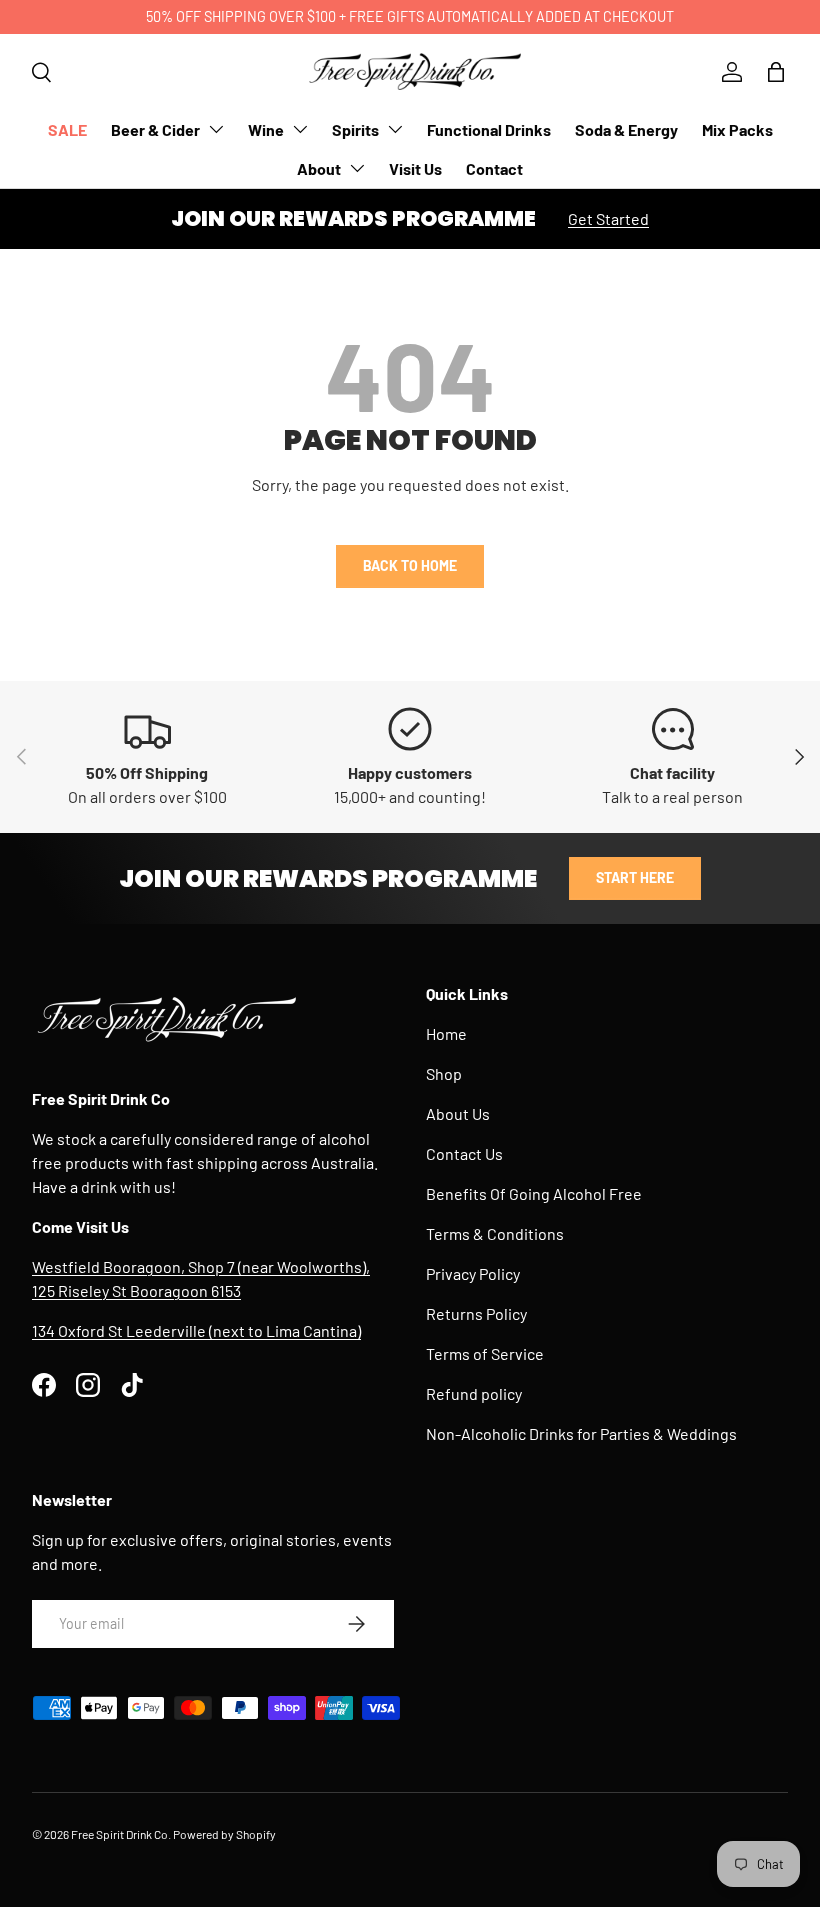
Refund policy (474, 1393)
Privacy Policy (473, 1273)
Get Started (608, 218)
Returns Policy (476, 1313)
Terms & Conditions (495, 1233)
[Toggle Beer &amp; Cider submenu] (216, 129)
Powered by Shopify (224, 1834)
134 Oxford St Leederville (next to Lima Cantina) (196, 1330)
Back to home (410, 565)
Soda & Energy (626, 129)
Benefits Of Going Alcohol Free (534, 1193)
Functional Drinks (489, 129)
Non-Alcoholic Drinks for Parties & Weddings (581, 1433)
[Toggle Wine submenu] (300, 129)
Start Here (635, 877)
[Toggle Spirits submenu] (395, 129)
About (319, 168)
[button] (776, 72)
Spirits (355, 129)
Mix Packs (737, 129)
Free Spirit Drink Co (119, 1834)
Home (446, 1033)
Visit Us (415, 168)
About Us (458, 1113)
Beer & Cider (155, 129)
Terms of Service (485, 1353)
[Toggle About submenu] (357, 168)
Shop (444, 1073)
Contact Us (464, 1153)
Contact (494, 168)
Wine (266, 129)
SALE (67, 129)
